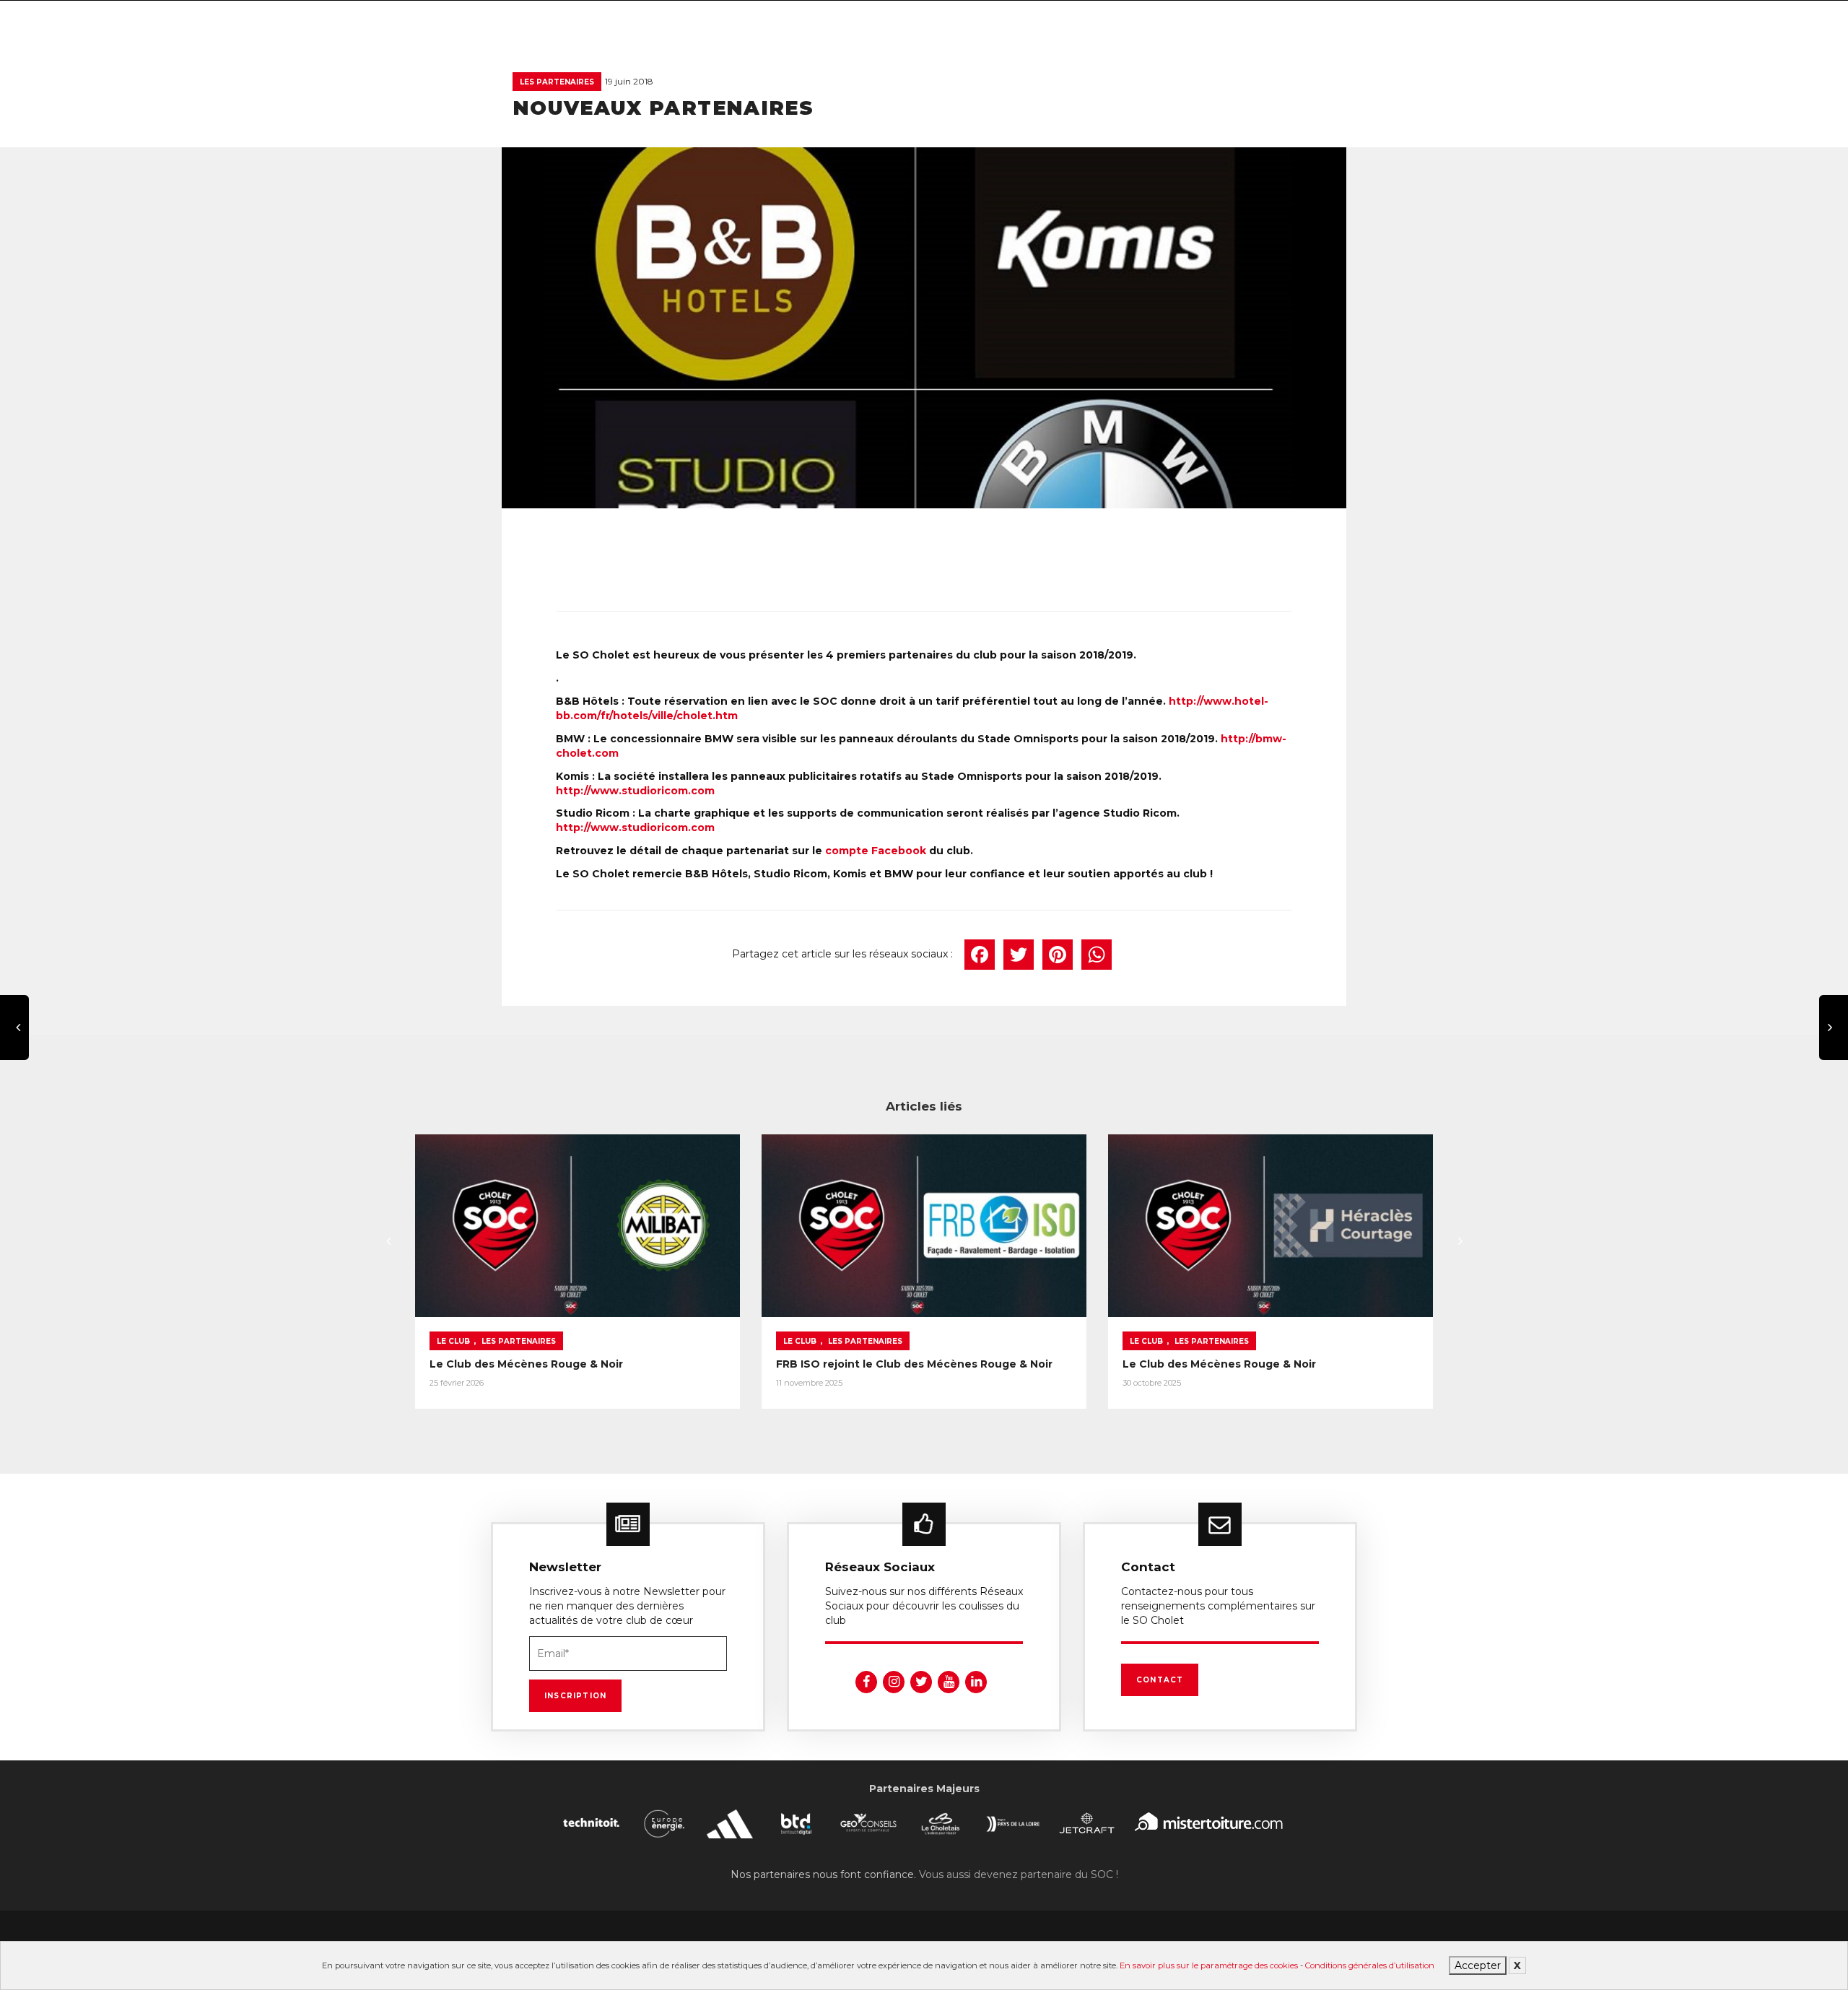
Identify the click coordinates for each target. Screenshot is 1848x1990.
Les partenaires (557, 82)
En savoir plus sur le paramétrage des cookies (1209, 1965)
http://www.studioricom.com (635, 791)
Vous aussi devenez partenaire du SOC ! (1019, 1874)
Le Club (453, 1341)
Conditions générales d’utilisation (1370, 1965)
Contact (1160, 1680)
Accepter (1478, 1965)
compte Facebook (876, 851)
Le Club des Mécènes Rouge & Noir (526, 1364)
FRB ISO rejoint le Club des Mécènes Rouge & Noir (914, 1364)
